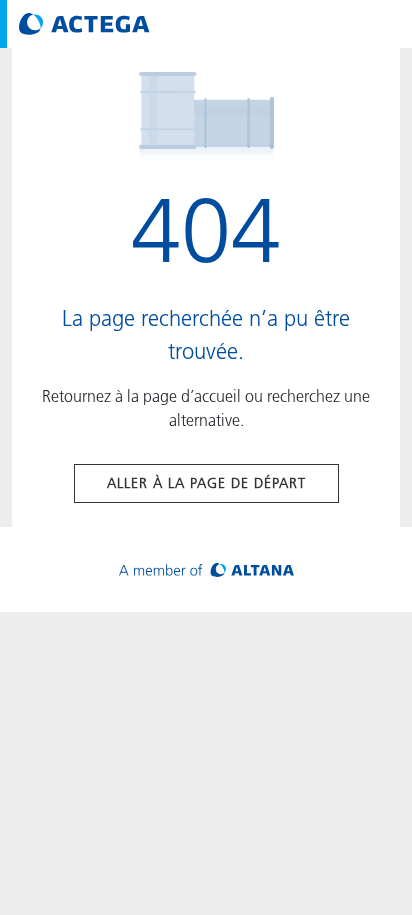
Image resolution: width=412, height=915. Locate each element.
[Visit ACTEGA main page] (84, 24)
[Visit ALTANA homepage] (206, 569)
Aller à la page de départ (206, 483)
